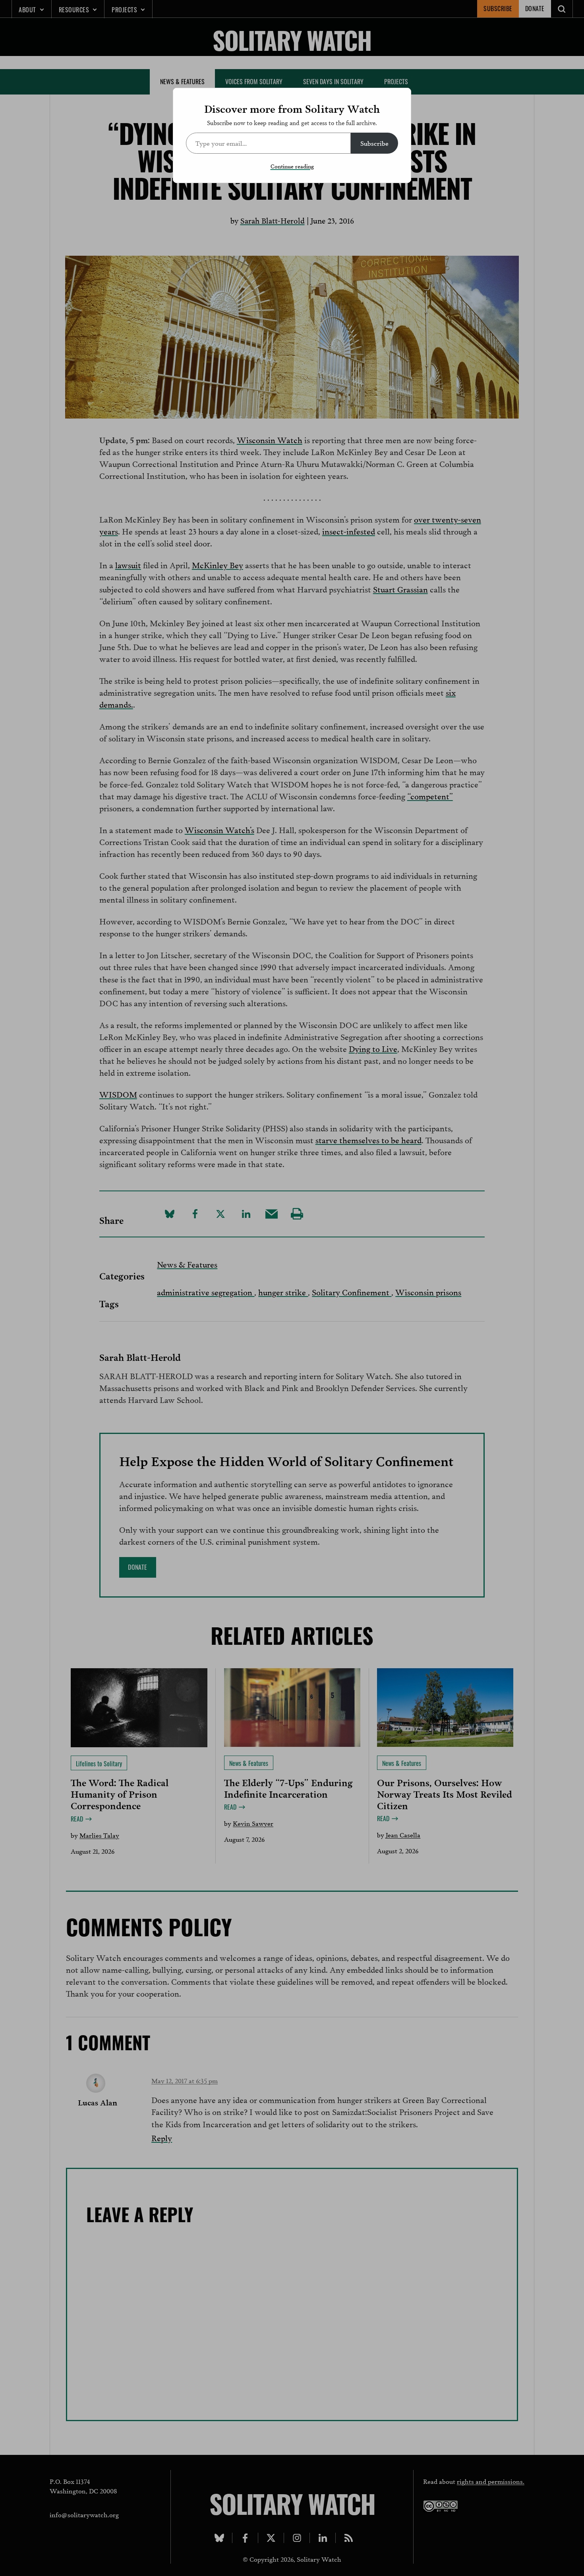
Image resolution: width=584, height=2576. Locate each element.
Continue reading (292, 166)
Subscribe (374, 143)
